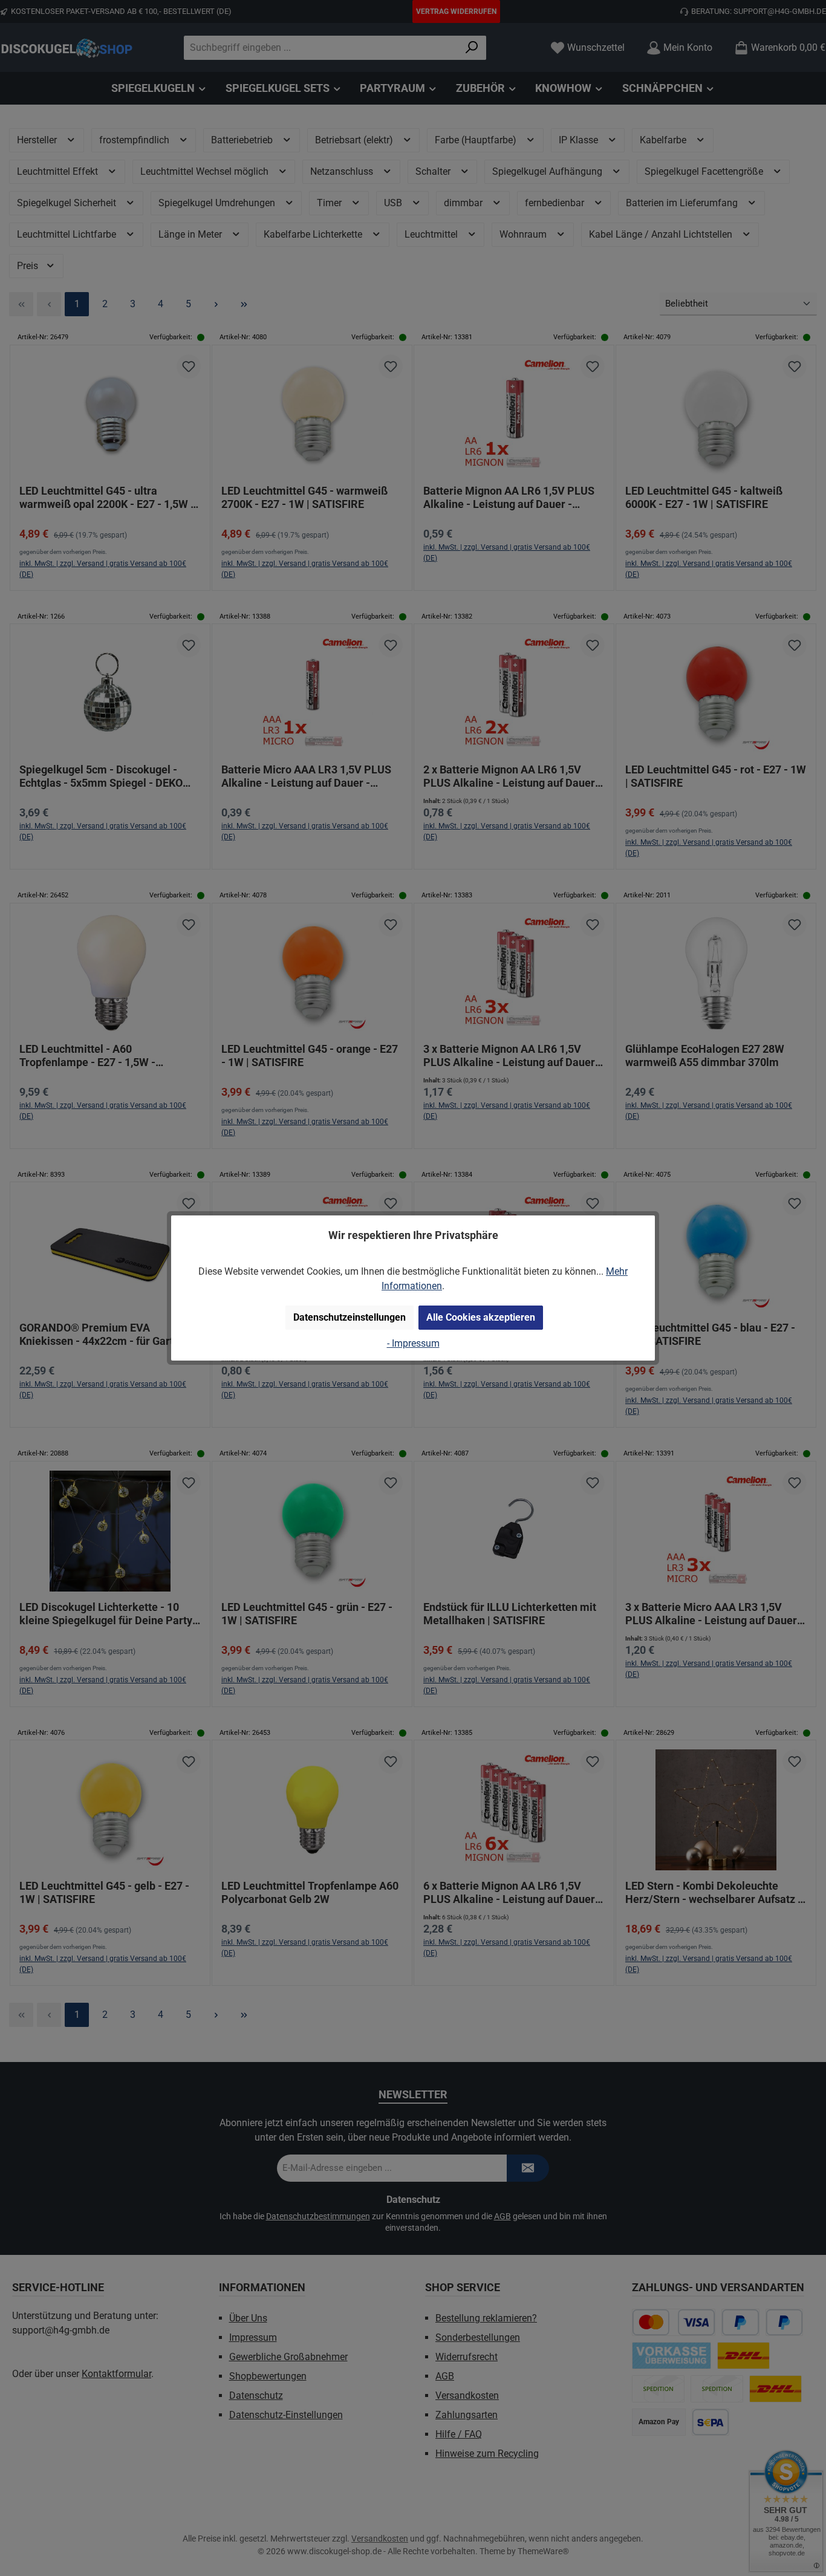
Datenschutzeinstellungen (350, 1317)
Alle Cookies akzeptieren (481, 1317)
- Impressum (413, 1343)
